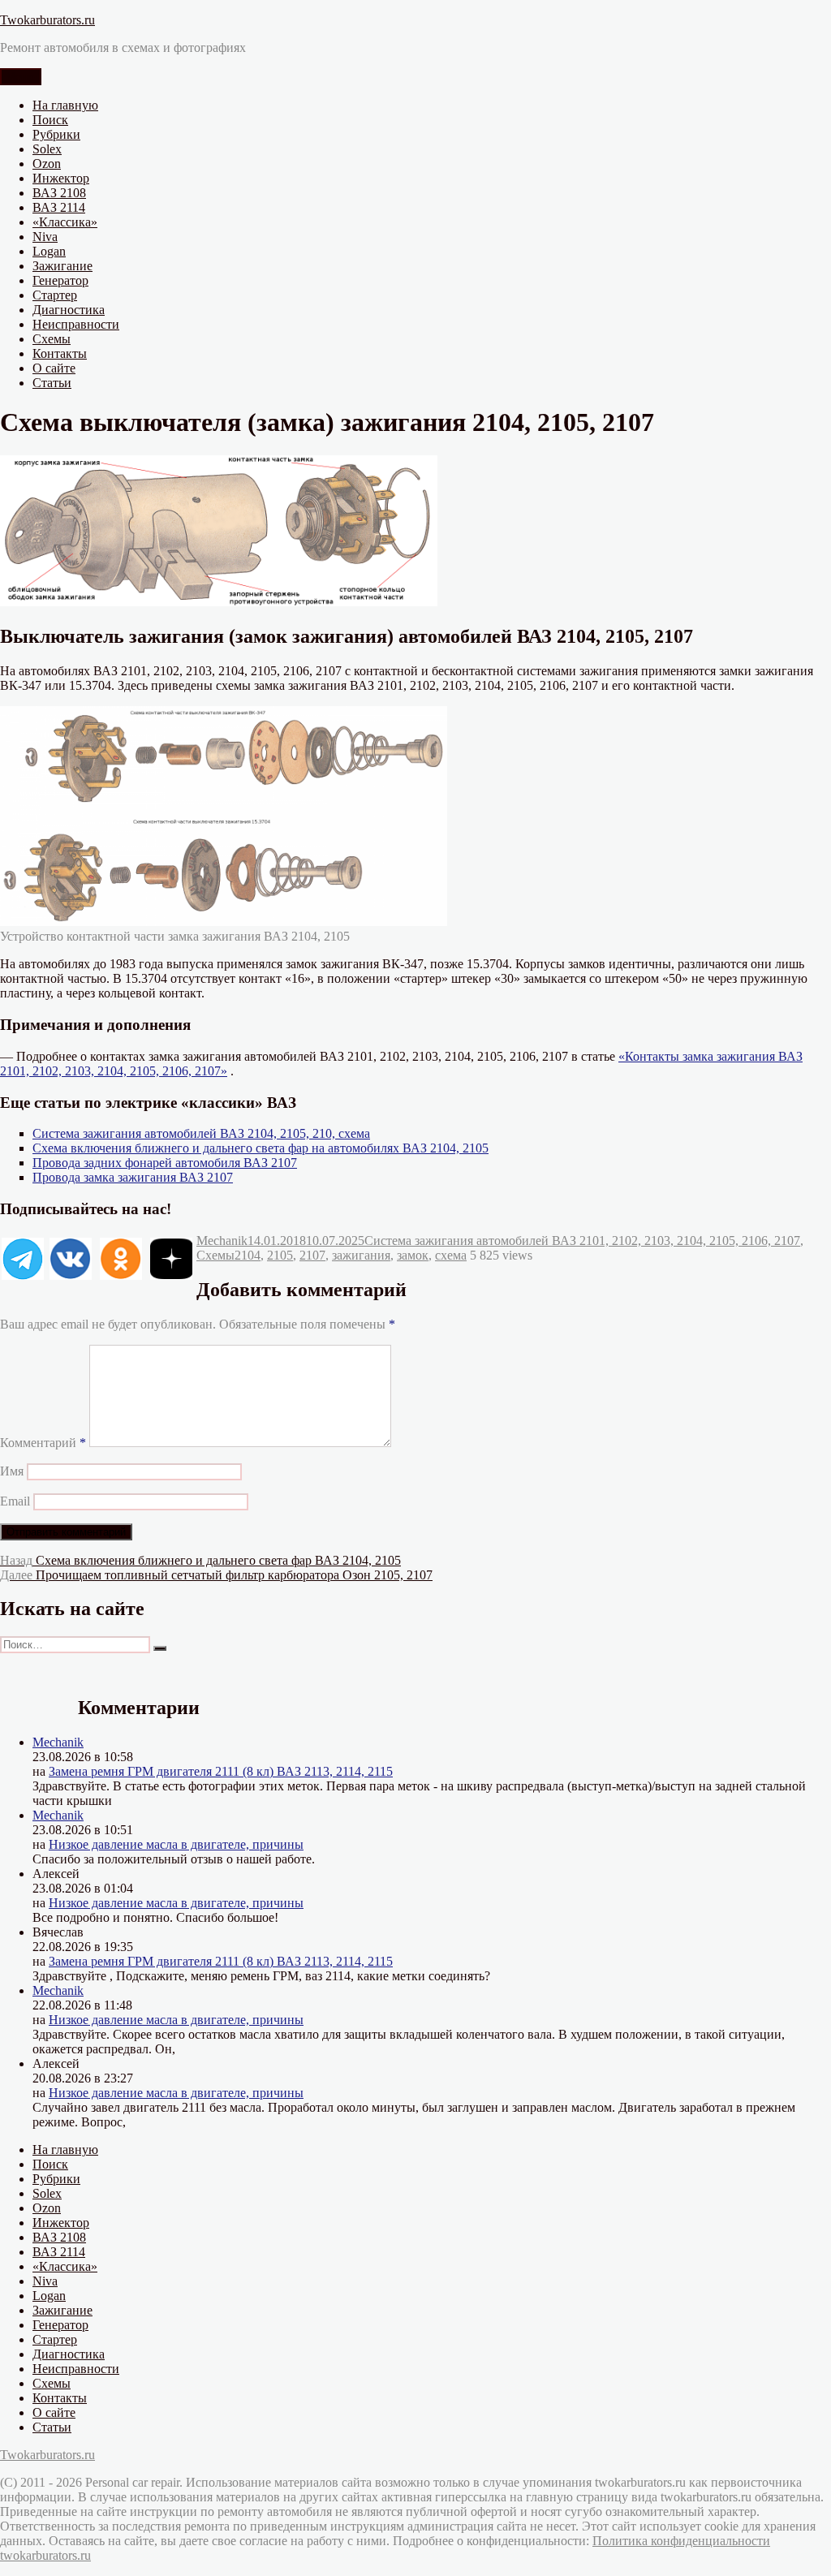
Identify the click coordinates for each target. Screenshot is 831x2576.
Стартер (55, 295)
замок (413, 1255)
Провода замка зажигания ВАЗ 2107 (133, 1177)
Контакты (60, 353)
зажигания (361, 1255)
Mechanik (222, 1241)
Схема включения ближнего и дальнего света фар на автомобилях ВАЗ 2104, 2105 (260, 1148)
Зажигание (62, 266)
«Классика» (65, 222)
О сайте (54, 368)
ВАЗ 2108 (59, 193)
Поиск (50, 120)
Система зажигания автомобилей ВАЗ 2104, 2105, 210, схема (201, 1133)
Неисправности (76, 324)
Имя (12, 1471)
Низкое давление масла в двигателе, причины (176, 1844)
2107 (312, 1255)
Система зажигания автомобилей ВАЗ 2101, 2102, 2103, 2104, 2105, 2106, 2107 (582, 1241)
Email (15, 1501)
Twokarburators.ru (47, 20)
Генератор (60, 280)
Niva (45, 237)
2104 (248, 1255)
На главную (65, 105)
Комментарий (43, 1443)
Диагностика (69, 310)
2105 (280, 1255)
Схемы (52, 339)
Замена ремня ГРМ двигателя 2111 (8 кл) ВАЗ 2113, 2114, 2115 (221, 1771)
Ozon (47, 164)
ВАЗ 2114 (59, 207)
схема (451, 1255)
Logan (49, 251)
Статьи (52, 383)
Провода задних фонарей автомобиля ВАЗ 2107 (165, 1163)
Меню (21, 77)
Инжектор (61, 178)
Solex (47, 149)
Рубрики (56, 134)
